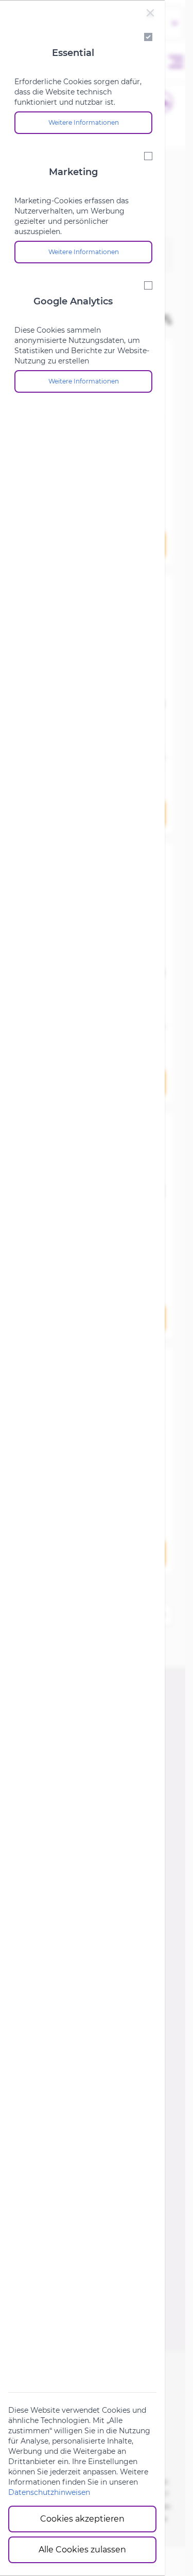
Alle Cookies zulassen (82, 2550)
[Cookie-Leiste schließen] (150, 13)
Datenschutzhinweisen (49, 2492)
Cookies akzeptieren (82, 2519)
